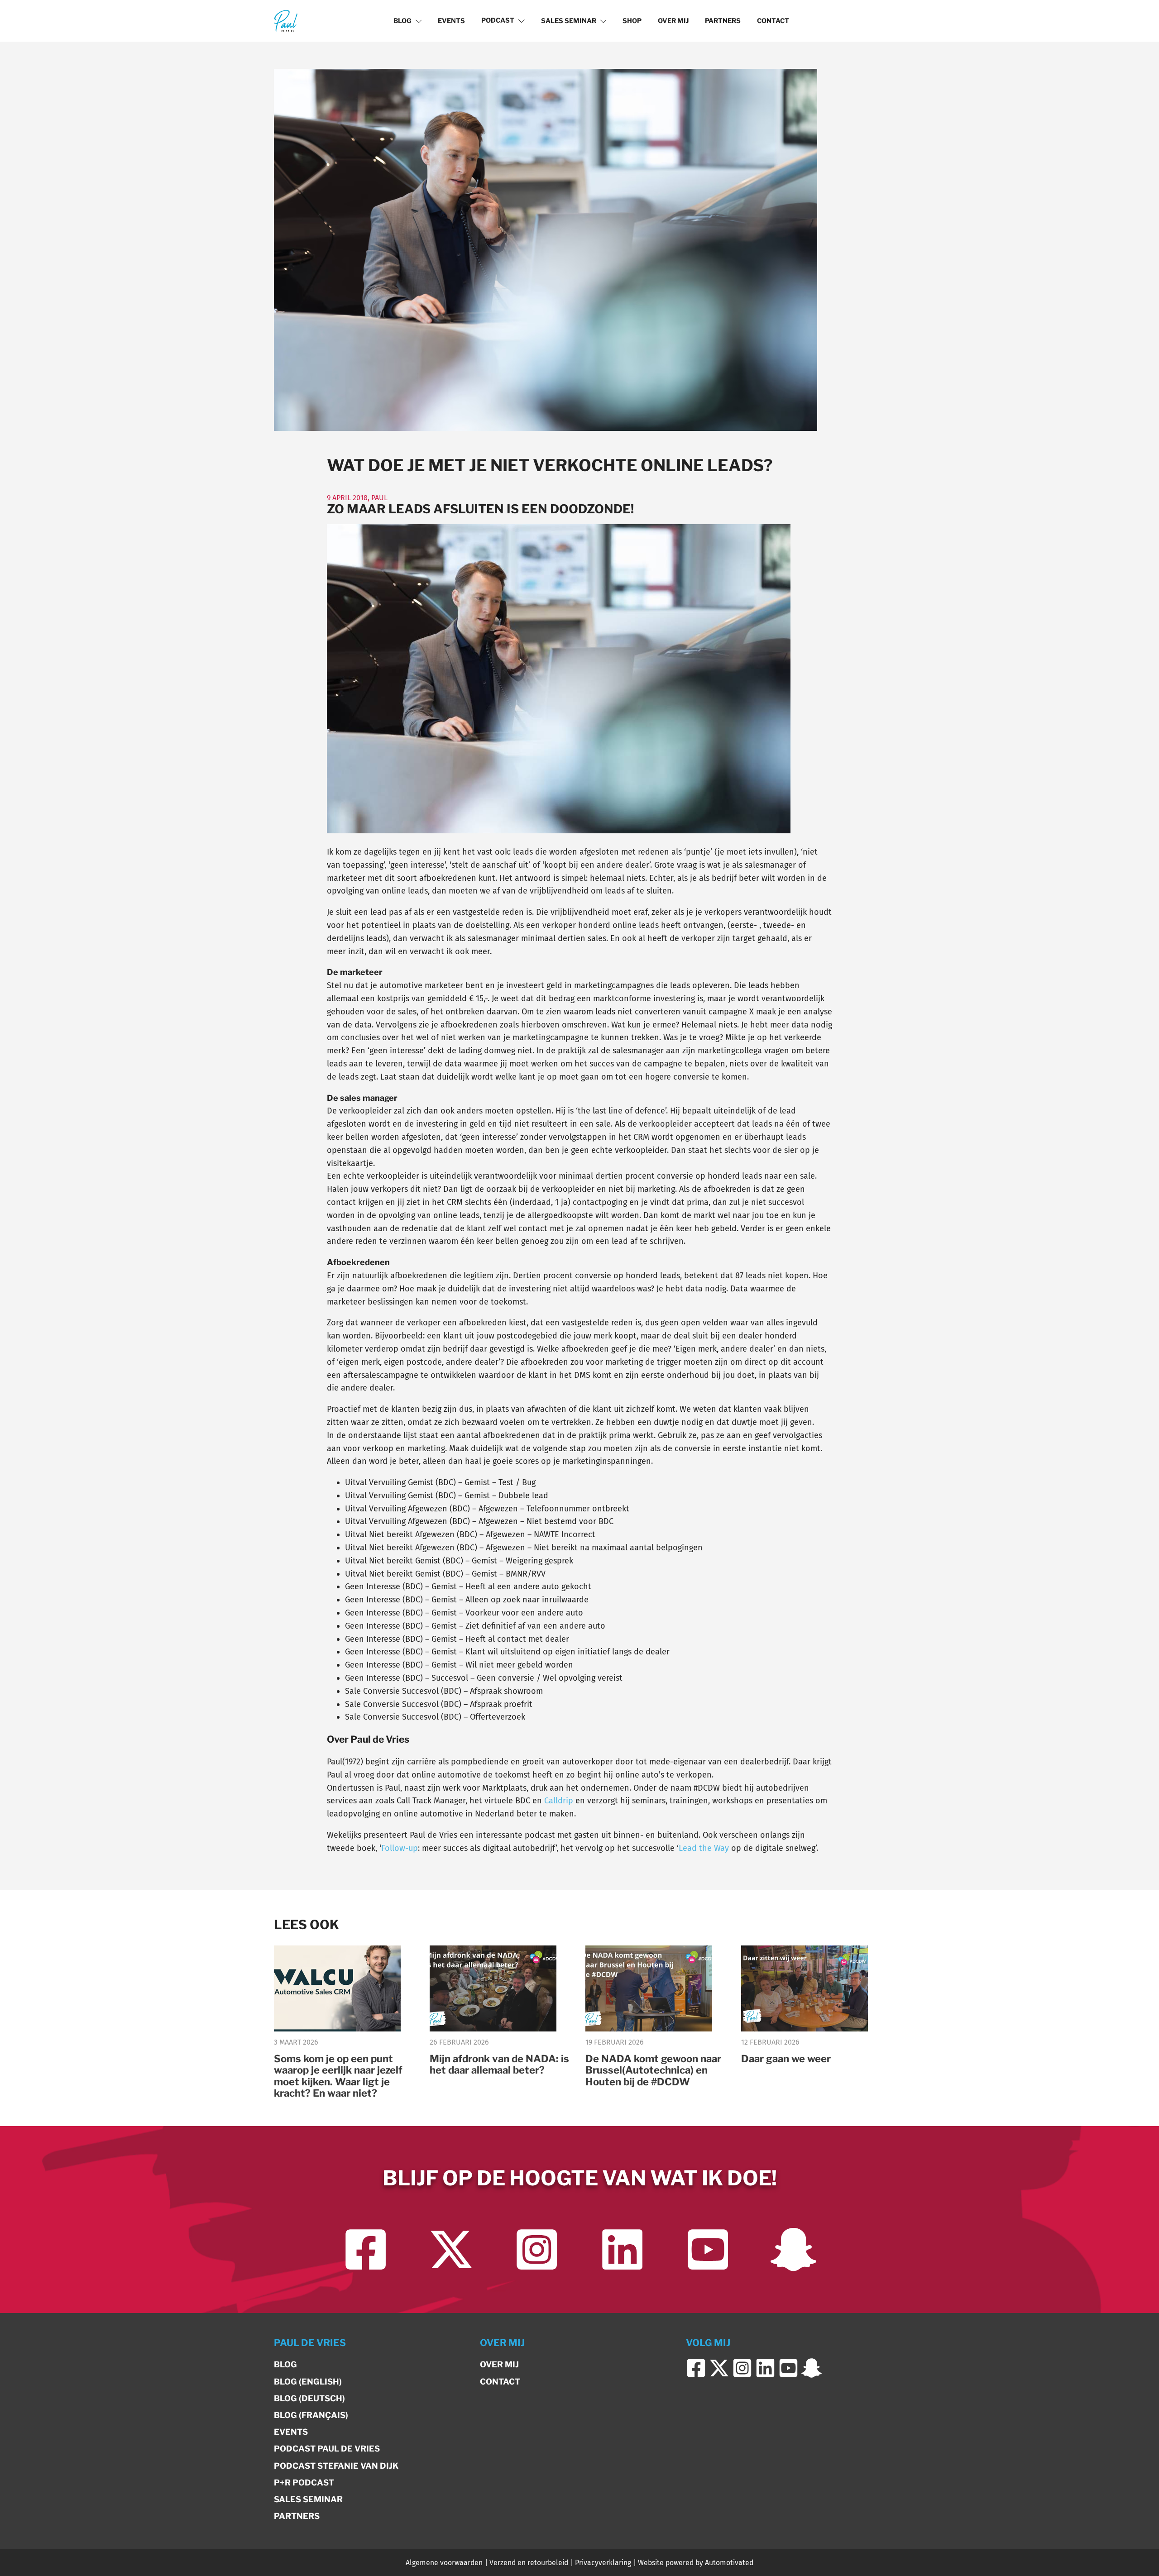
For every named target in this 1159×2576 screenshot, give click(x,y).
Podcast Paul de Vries (327, 2449)
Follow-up (400, 1848)
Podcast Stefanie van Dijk (336, 2466)
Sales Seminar (569, 21)
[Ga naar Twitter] (451, 2249)
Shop (632, 21)
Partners (723, 21)
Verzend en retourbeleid (529, 2563)
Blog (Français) (311, 2415)
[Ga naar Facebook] (366, 2249)
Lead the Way (704, 1848)
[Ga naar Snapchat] (793, 2249)
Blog (402, 21)
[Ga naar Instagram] (537, 2249)
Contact (773, 21)
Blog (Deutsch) (309, 2398)
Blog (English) (308, 2382)
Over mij (673, 21)
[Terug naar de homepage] (286, 21)
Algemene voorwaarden (444, 2563)
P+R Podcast (304, 2483)
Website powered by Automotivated (696, 2563)
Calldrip (559, 1801)
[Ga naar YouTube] (708, 2249)
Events (451, 21)
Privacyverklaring (603, 2563)
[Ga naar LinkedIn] (622, 2249)
